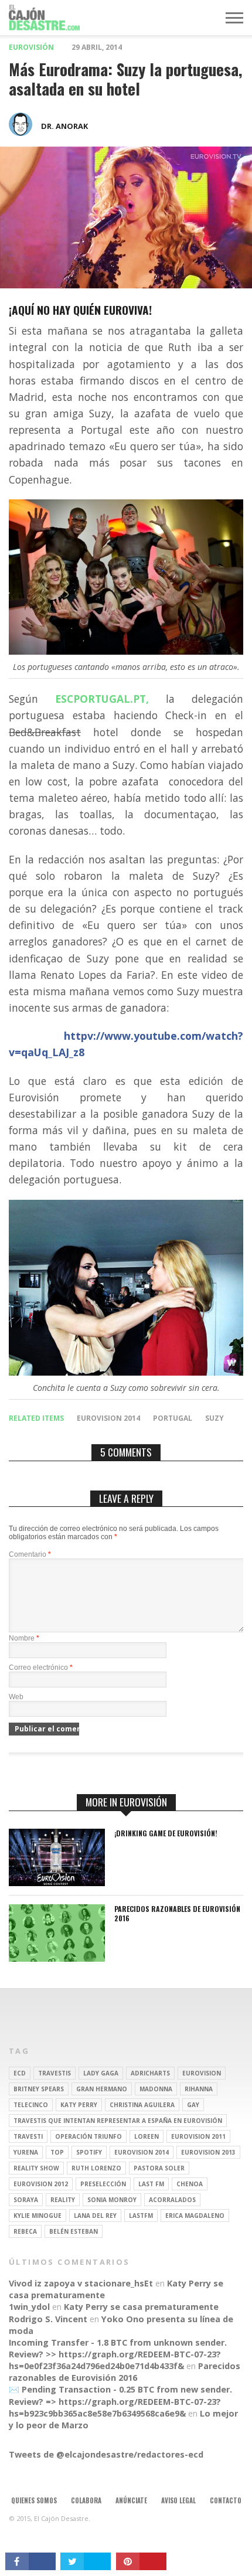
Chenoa (190, 2184)
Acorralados (172, 2200)
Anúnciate (131, 2500)
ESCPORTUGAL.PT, (102, 699)
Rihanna (199, 2089)
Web (16, 1697)
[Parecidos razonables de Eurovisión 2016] (57, 1959)
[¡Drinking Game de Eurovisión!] (57, 1883)
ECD (20, 2073)
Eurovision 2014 (108, 1418)
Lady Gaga (101, 2073)
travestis (55, 2073)
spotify (89, 2152)
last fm (151, 2184)
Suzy (214, 1418)
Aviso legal (178, 2500)
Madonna (156, 2089)
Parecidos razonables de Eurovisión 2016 (177, 1913)
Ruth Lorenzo (96, 2168)
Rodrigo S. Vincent (48, 2319)
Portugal (173, 1418)
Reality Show (36, 2168)
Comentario (30, 1554)
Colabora (86, 2500)
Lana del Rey (95, 2216)
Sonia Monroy (112, 2200)
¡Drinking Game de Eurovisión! (166, 1833)
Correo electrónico (41, 1668)
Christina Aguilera (142, 2105)
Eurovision (202, 2073)
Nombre (24, 1638)
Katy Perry (79, 2105)
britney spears (39, 2089)
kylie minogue (38, 2216)
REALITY (63, 2200)
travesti (28, 2136)
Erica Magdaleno (195, 2216)
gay (193, 2105)
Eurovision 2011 (198, 2136)
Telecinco (31, 2105)
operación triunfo (88, 2136)
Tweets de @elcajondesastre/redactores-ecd (106, 2454)
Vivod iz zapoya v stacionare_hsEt (81, 2283)
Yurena (26, 2152)
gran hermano (102, 2089)
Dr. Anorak (64, 126)
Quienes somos (34, 2500)
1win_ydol (29, 2307)
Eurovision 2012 (41, 2184)
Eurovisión (31, 47)
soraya (26, 2200)
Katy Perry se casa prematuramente (141, 2307)
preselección (103, 2184)
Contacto (226, 2500)
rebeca (25, 2231)
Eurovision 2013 (208, 2152)
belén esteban (74, 2231)
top (57, 2152)
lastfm (141, 2216)
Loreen (147, 2136)
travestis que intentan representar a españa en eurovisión (118, 2121)
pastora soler (159, 2168)
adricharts (150, 2073)
